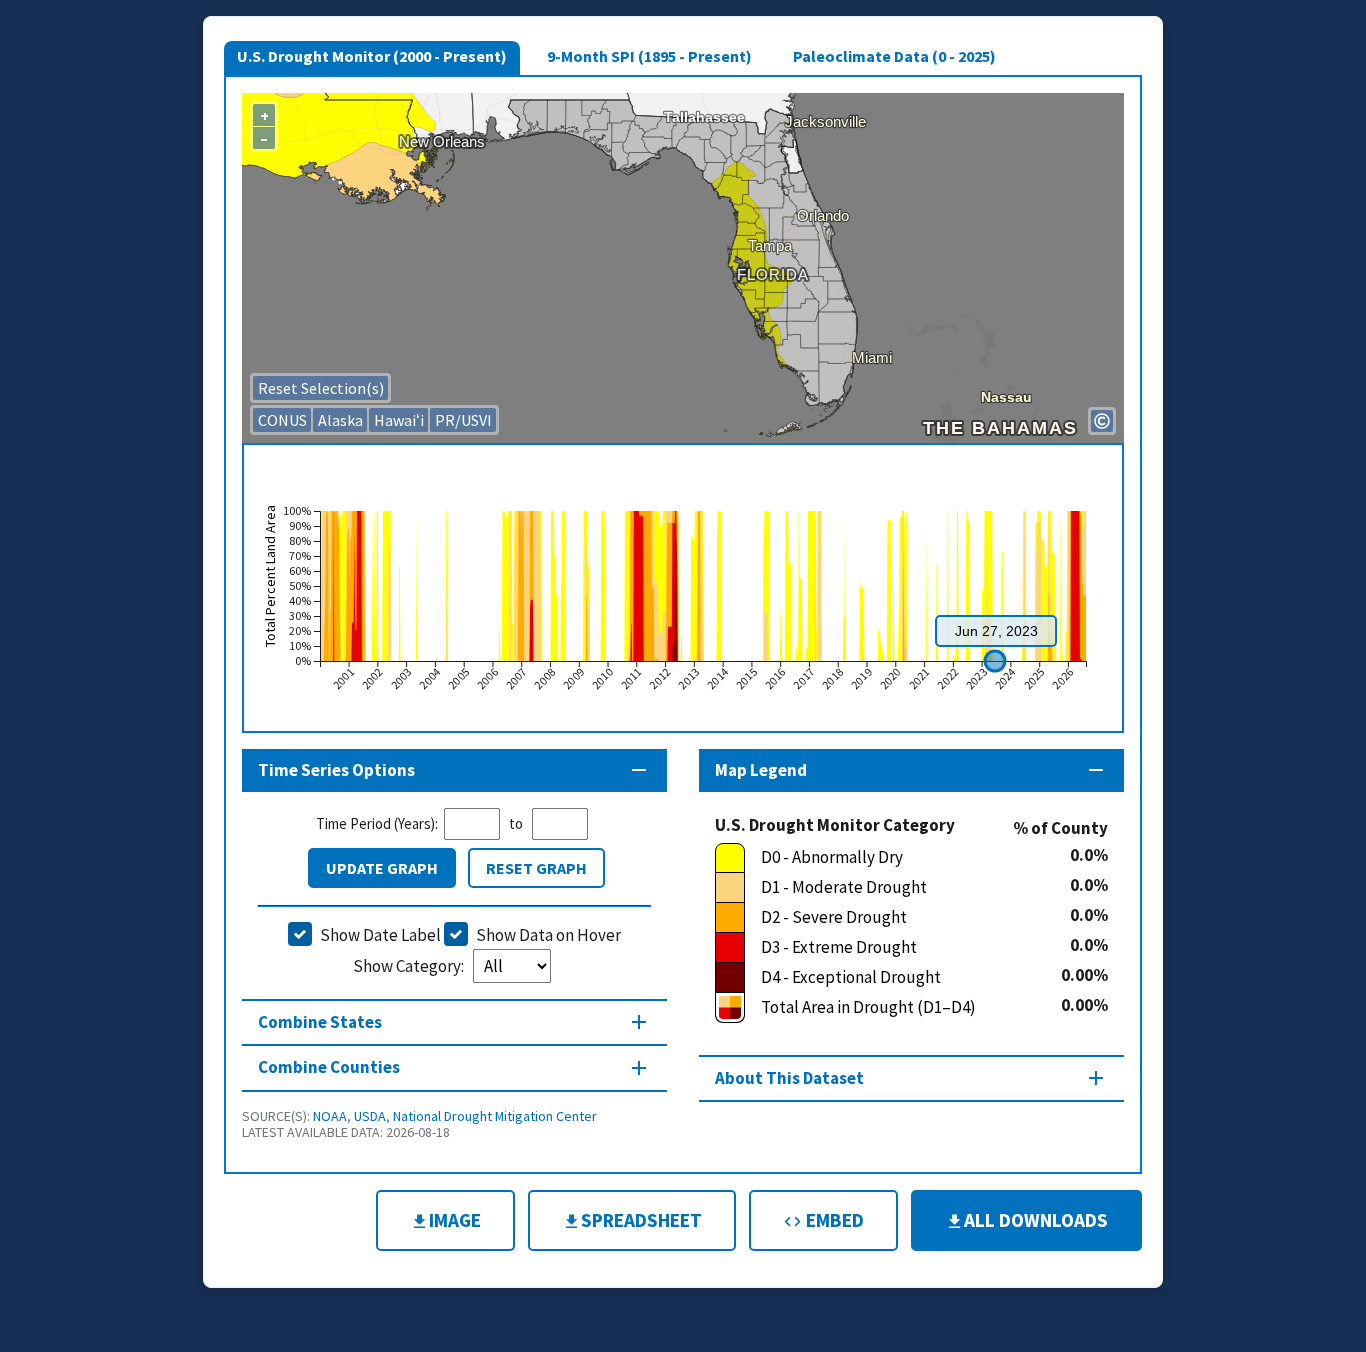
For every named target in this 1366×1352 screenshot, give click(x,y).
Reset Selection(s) (321, 388)
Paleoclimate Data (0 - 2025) (894, 56)
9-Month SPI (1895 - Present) (649, 56)
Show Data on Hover (548, 935)
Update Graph (382, 868)
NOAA (330, 1116)
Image (455, 1220)
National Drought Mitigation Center (495, 1116)
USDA (370, 1116)
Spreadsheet (641, 1220)
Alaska (340, 420)
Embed (833, 1220)
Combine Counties (329, 1067)
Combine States (320, 1022)
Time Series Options (336, 770)
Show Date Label (380, 935)
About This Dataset (789, 1078)
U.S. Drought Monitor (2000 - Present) (372, 56)
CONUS (282, 420)
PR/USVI (463, 420)
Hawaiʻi (399, 420)
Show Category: (410, 966)
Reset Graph (536, 868)
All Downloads (1036, 1220)
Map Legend (761, 770)
